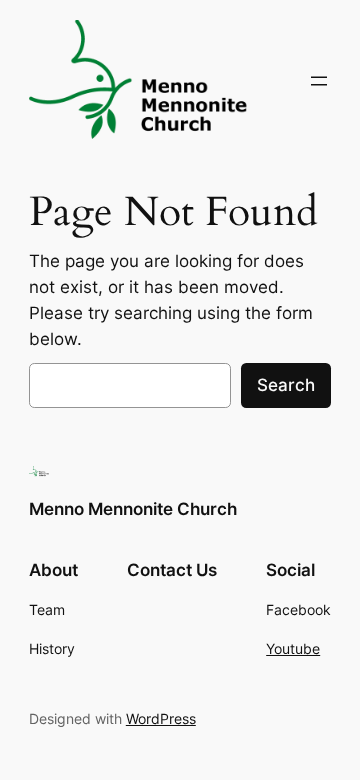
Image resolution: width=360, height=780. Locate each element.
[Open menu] (319, 81)
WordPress (161, 718)
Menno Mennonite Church (133, 509)
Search (286, 385)
